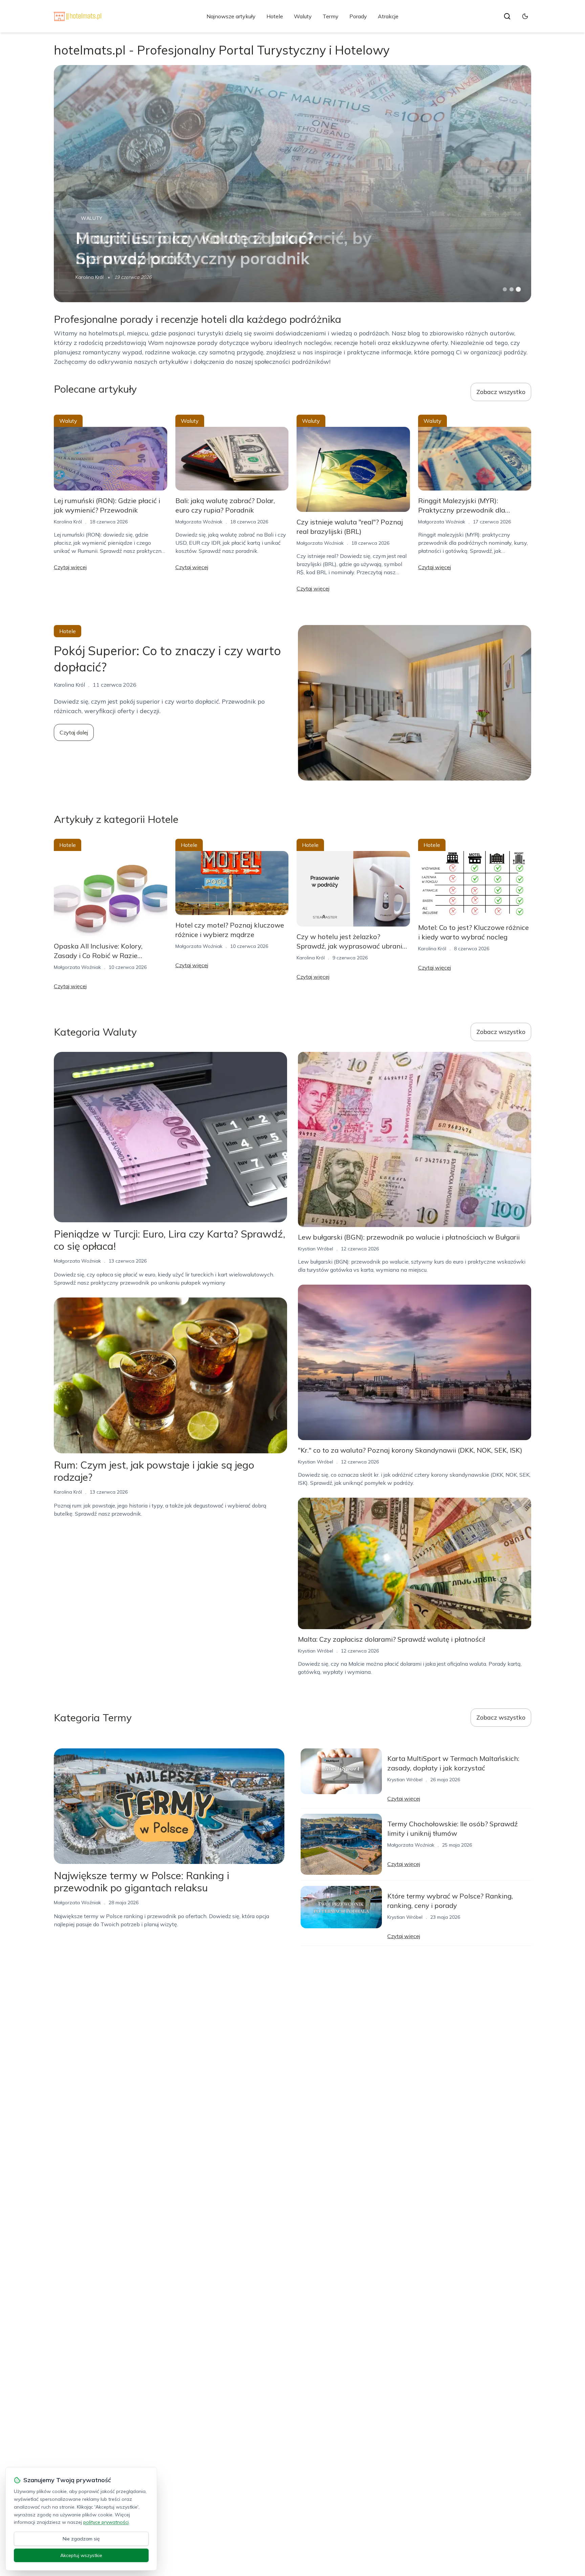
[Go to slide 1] (505, 289)
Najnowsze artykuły (231, 16)
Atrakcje (388, 16)
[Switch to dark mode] (525, 16)
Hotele (275, 16)
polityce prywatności (106, 2522)
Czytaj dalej (74, 732)
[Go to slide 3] (518, 289)
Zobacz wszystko (501, 392)
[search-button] (507, 16)
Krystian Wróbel (316, 1249)
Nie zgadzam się (81, 2539)
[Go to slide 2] (512, 289)
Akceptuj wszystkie (81, 2555)
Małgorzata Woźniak (199, 522)
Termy (331, 16)
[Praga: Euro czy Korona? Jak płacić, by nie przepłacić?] (292, 184)
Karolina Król (90, 277)
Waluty (303, 16)
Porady (358, 16)
